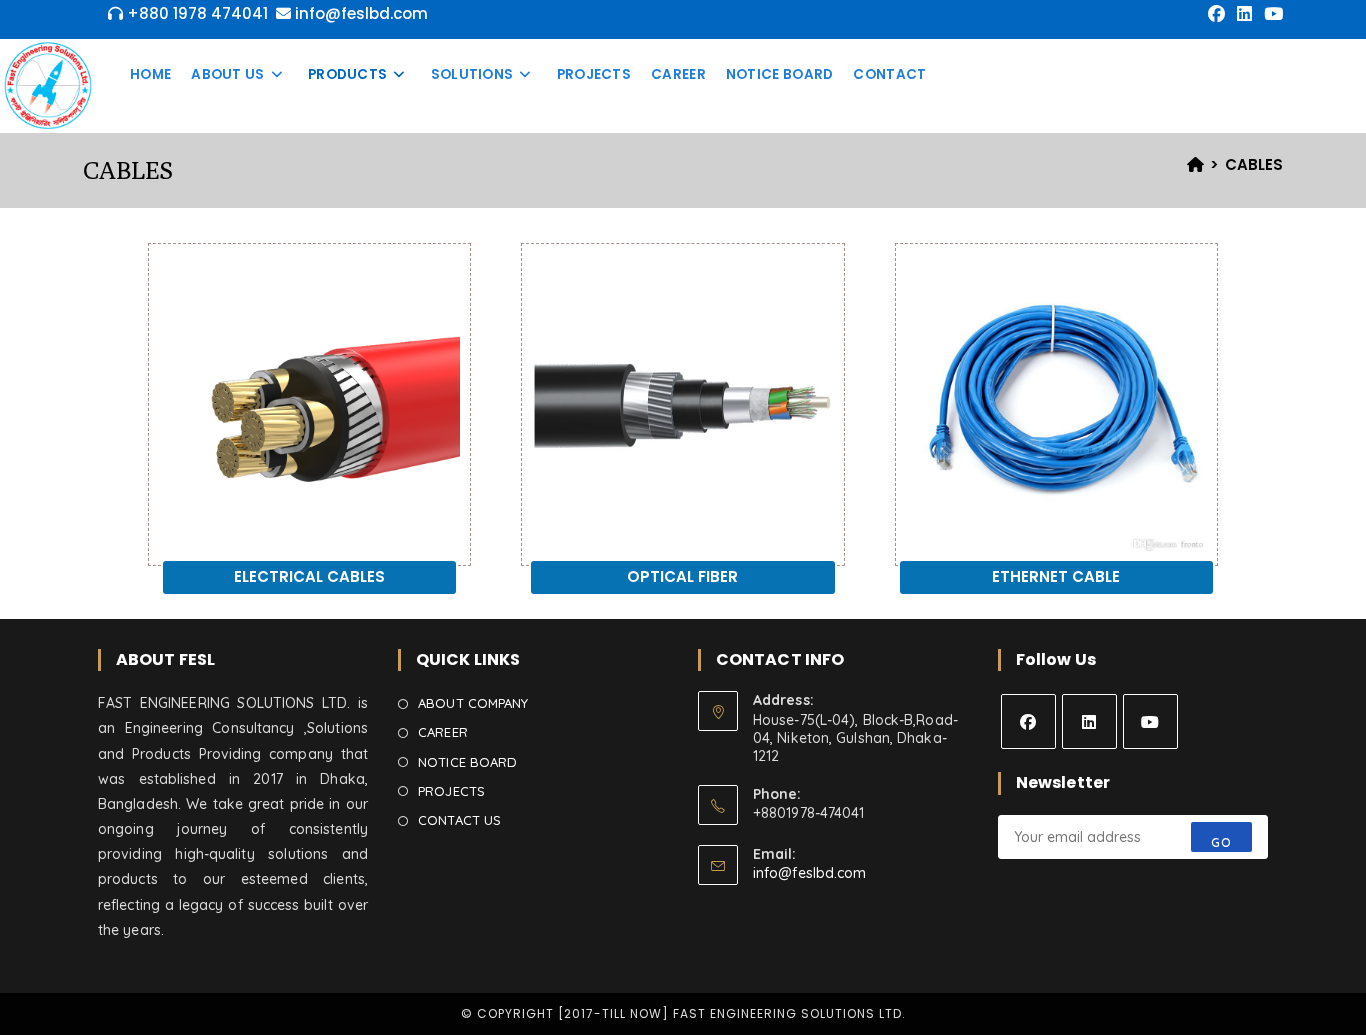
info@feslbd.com (810, 873)
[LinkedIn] (1089, 721)
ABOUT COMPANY (473, 703)
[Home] (1195, 164)
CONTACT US (459, 820)
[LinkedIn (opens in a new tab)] (1244, 14)
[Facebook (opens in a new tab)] (1216, 14)
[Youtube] (1150, 721)
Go (1221, 842)
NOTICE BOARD (467, 762)
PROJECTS (451, 791)
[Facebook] (1028, 721)
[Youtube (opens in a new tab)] (1270, 14)
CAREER (443, 732)
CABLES (1254, 164)
